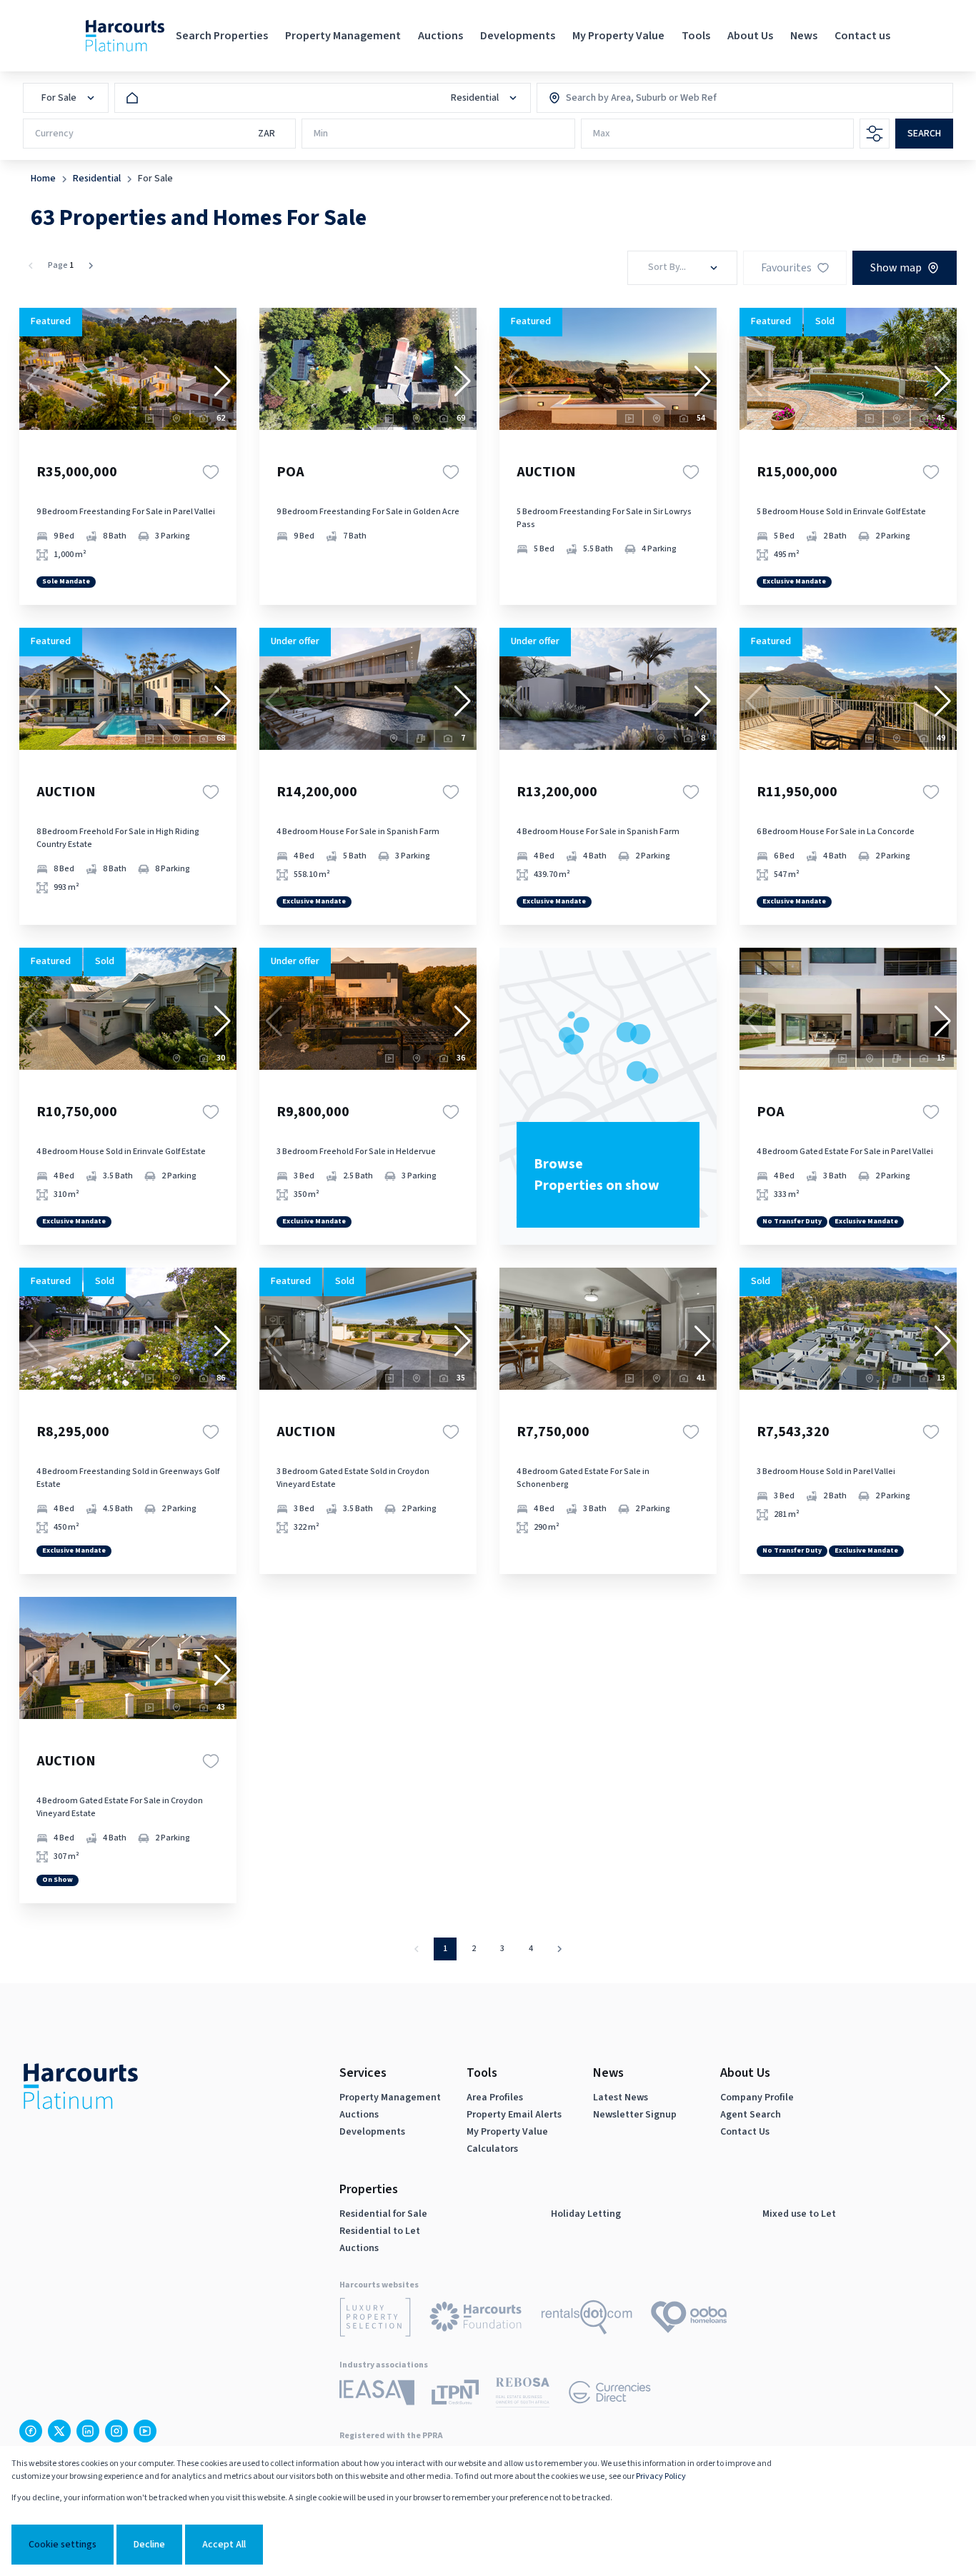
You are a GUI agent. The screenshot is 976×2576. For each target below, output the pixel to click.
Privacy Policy (661, 2476)
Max (602, 134)
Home (43, 179)
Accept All (224, 2545)
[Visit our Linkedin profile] (88, 2431)
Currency (54, 134)
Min (321, 134)
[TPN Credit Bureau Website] (455, 2395)
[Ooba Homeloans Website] (689, 2320)
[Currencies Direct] (610, 2395)
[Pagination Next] (559, 1949)
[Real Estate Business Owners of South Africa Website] (523, 2395)
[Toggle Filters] (875, 134)
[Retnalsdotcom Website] (587, 2320)
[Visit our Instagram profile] (116, 2431)
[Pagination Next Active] (91, 266)
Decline (149, 2545)
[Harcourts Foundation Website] (476, 2319)
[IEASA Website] (377, 2395)
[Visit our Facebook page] (31, 2431)
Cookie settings (63, 2545)
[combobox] (627, 98)
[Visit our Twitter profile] (59, 2431)
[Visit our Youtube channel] (145, 2431)
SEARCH (924, 134)
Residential (97, 179)
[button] (222, 381)
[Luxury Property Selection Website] (375, 2320)
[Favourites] (211, 472)
